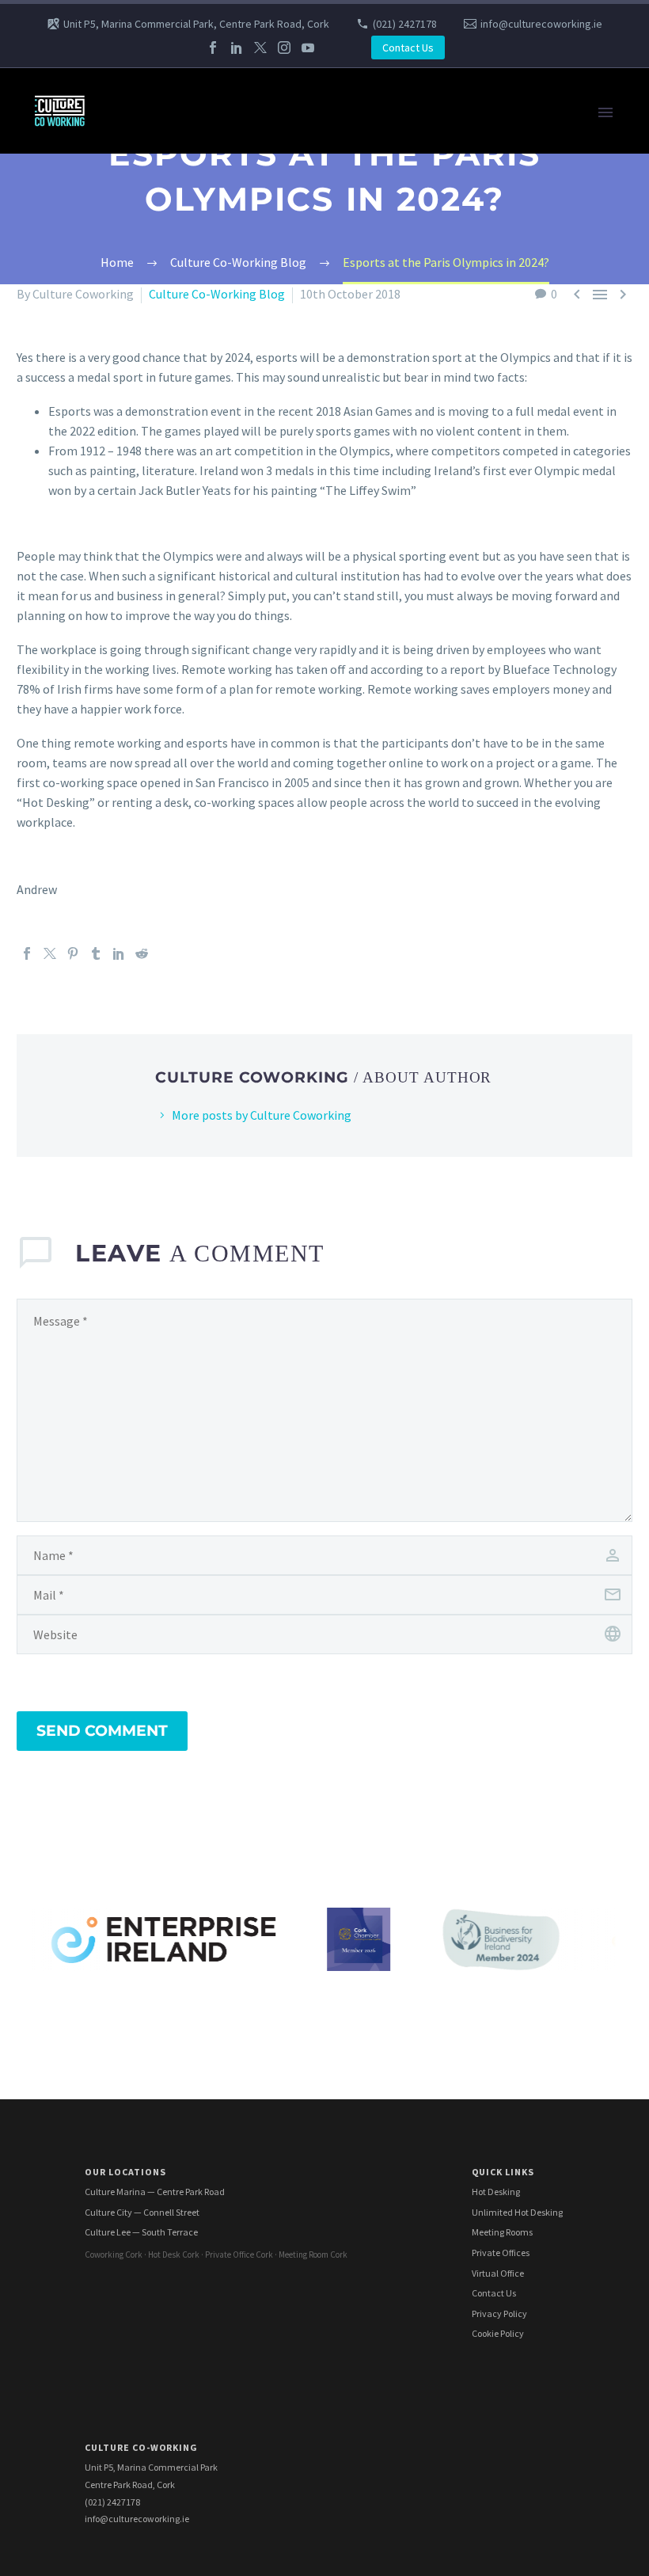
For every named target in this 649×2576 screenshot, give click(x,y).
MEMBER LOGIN (152, 906)
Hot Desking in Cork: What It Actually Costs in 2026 (245, 866)
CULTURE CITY (147, 292)
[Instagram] (284, 48)
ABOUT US (137, 728)
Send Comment (102, 1731)
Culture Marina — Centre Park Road (155, 2192)
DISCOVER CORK (153, 886)
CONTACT (135, 787)
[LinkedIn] (237, 48)
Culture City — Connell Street (142, 2212)
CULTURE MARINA (157, 431)
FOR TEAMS (140, 154)
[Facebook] (213, 48)
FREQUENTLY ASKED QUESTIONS (198, 847)
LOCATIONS (140, 253)
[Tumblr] (96, 953)
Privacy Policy (499, 2313)
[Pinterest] (73, 953)
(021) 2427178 (405, 24)
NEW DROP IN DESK (162, 550)
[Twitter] (260, 48)
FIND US (130, 767)
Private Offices (501, 2253)
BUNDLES (135, 233)
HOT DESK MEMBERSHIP (176, 371)
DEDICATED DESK (156, 668)
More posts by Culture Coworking (262, 1115)
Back (121, 173)
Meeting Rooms (502, 2232)
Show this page (150, 312)
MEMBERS (136, 807)
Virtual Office (498, 2273)
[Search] (364, 926)
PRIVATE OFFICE (153, 411)
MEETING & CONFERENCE (179, 193)
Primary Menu (605, 112)
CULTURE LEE (145, 569)
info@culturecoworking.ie (541, 24)
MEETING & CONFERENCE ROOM (197, 391)
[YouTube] (308, 48)
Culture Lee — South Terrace (141, 2232)
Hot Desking (496, 2192)
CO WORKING (145, 134)
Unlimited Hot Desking (517, 2212)
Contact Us (408, 48)
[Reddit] (142, 953)
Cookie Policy (498, 2333)
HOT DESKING (147, 352)
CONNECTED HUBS (160, 827)
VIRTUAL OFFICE (153, 213)
